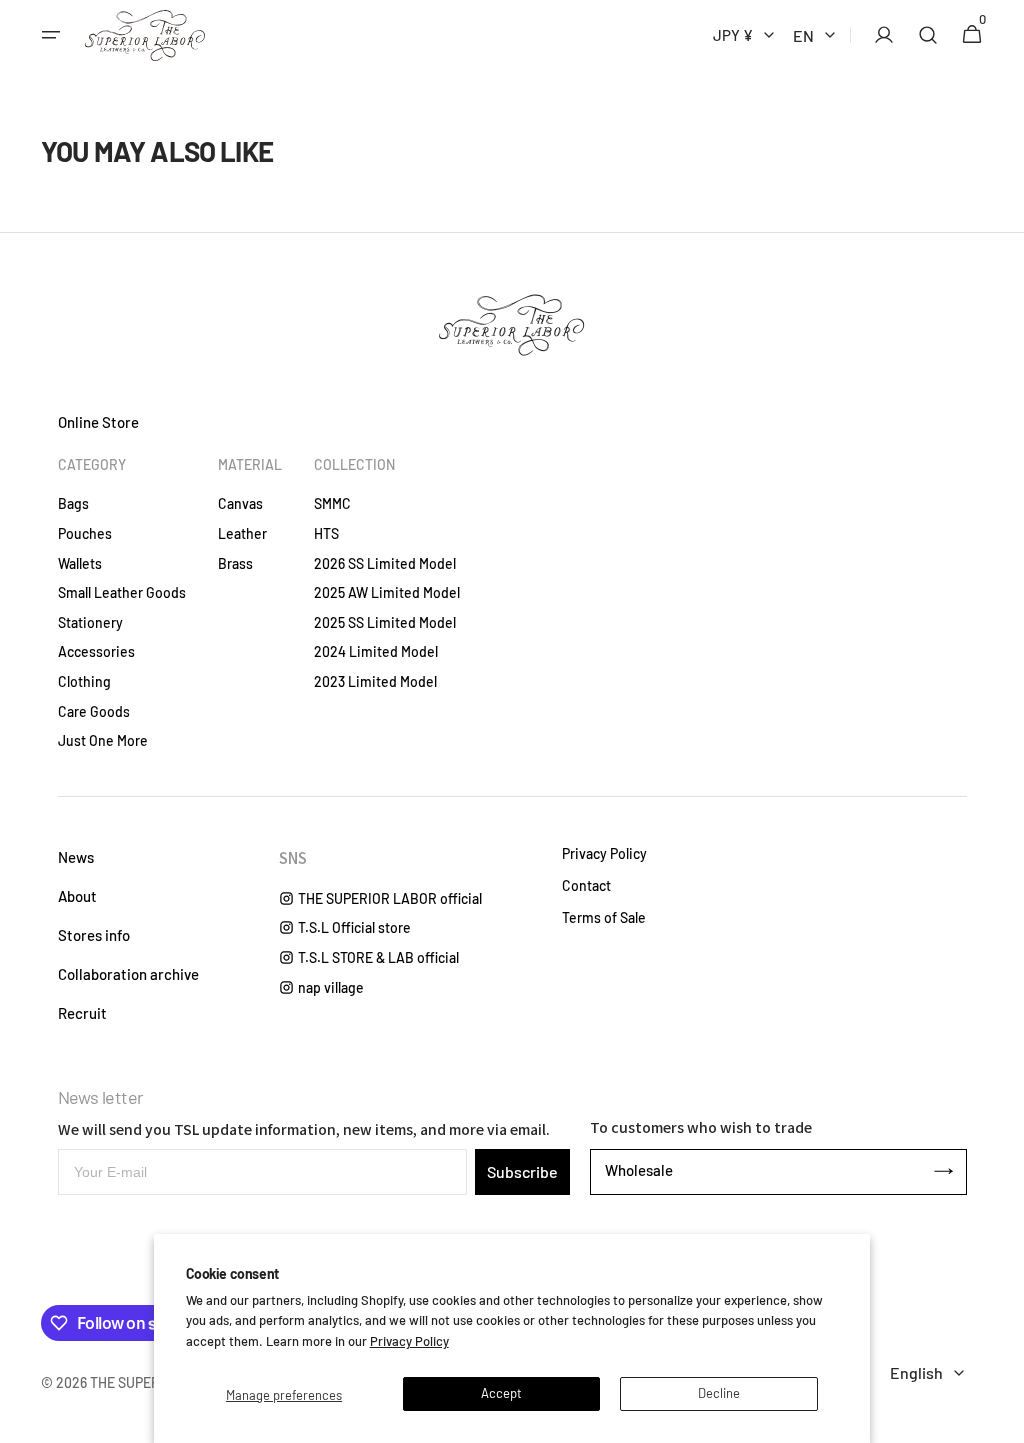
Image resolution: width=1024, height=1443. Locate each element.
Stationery (90, 622)
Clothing (84, 681)
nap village (331, 987)
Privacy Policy (409, 1341)
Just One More (103, 740)
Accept (501, 1393)
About (77, 896)
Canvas (240, 503)
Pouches (85, 533)
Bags (73, 503)
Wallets (80, 563)
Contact (586, 886)
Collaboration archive (128, 974)
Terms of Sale (604, 918)
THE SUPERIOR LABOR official (390, 898)
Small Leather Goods (122, 592)
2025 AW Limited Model (387, 592)
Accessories (96, 651)
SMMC (332, 503)
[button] (51, 35)
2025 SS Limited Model (385, 622)
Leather (242, 533)
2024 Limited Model (376, 651)
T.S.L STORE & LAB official (378, 957)
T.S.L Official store (354, 927)
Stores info (94, 935)
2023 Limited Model (375, 681)
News (76, 857)
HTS (326, 533)
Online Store (98, 422)
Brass (235, 563)
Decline (719, 1393)
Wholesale (639, 1170)
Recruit (82, 1013)
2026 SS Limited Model (385, 563)
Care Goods (94, 711)
